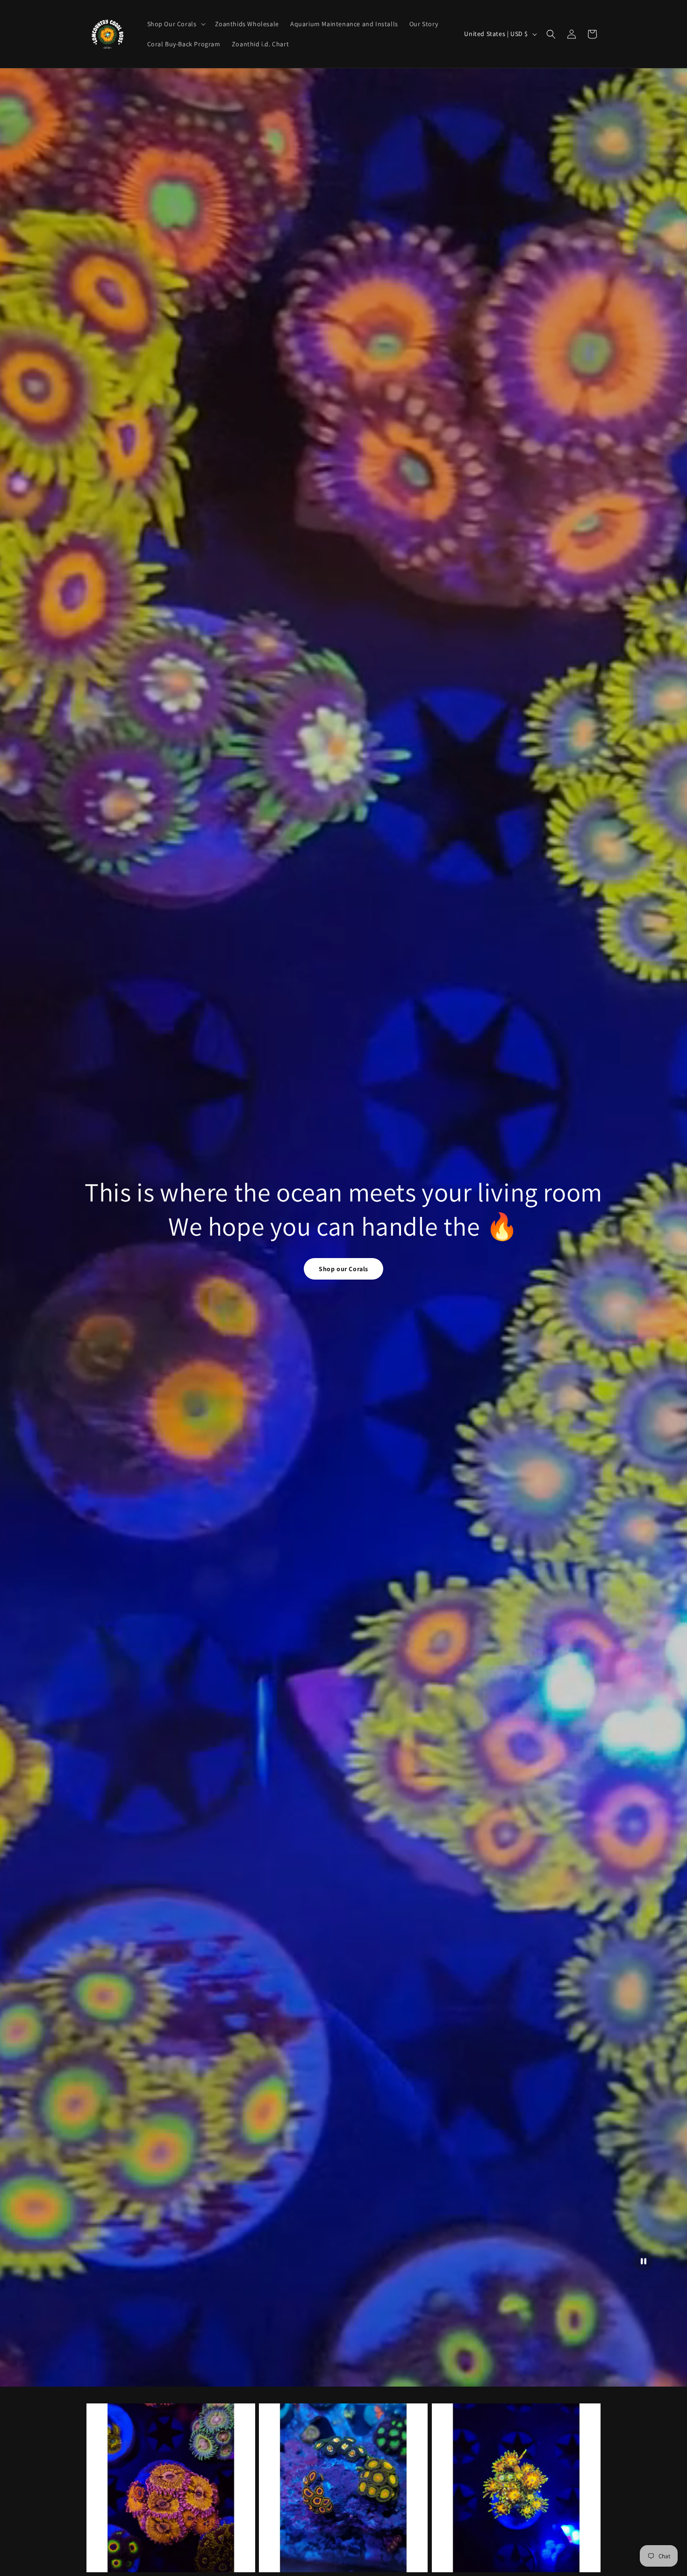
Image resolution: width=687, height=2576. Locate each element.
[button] (175, 24)
